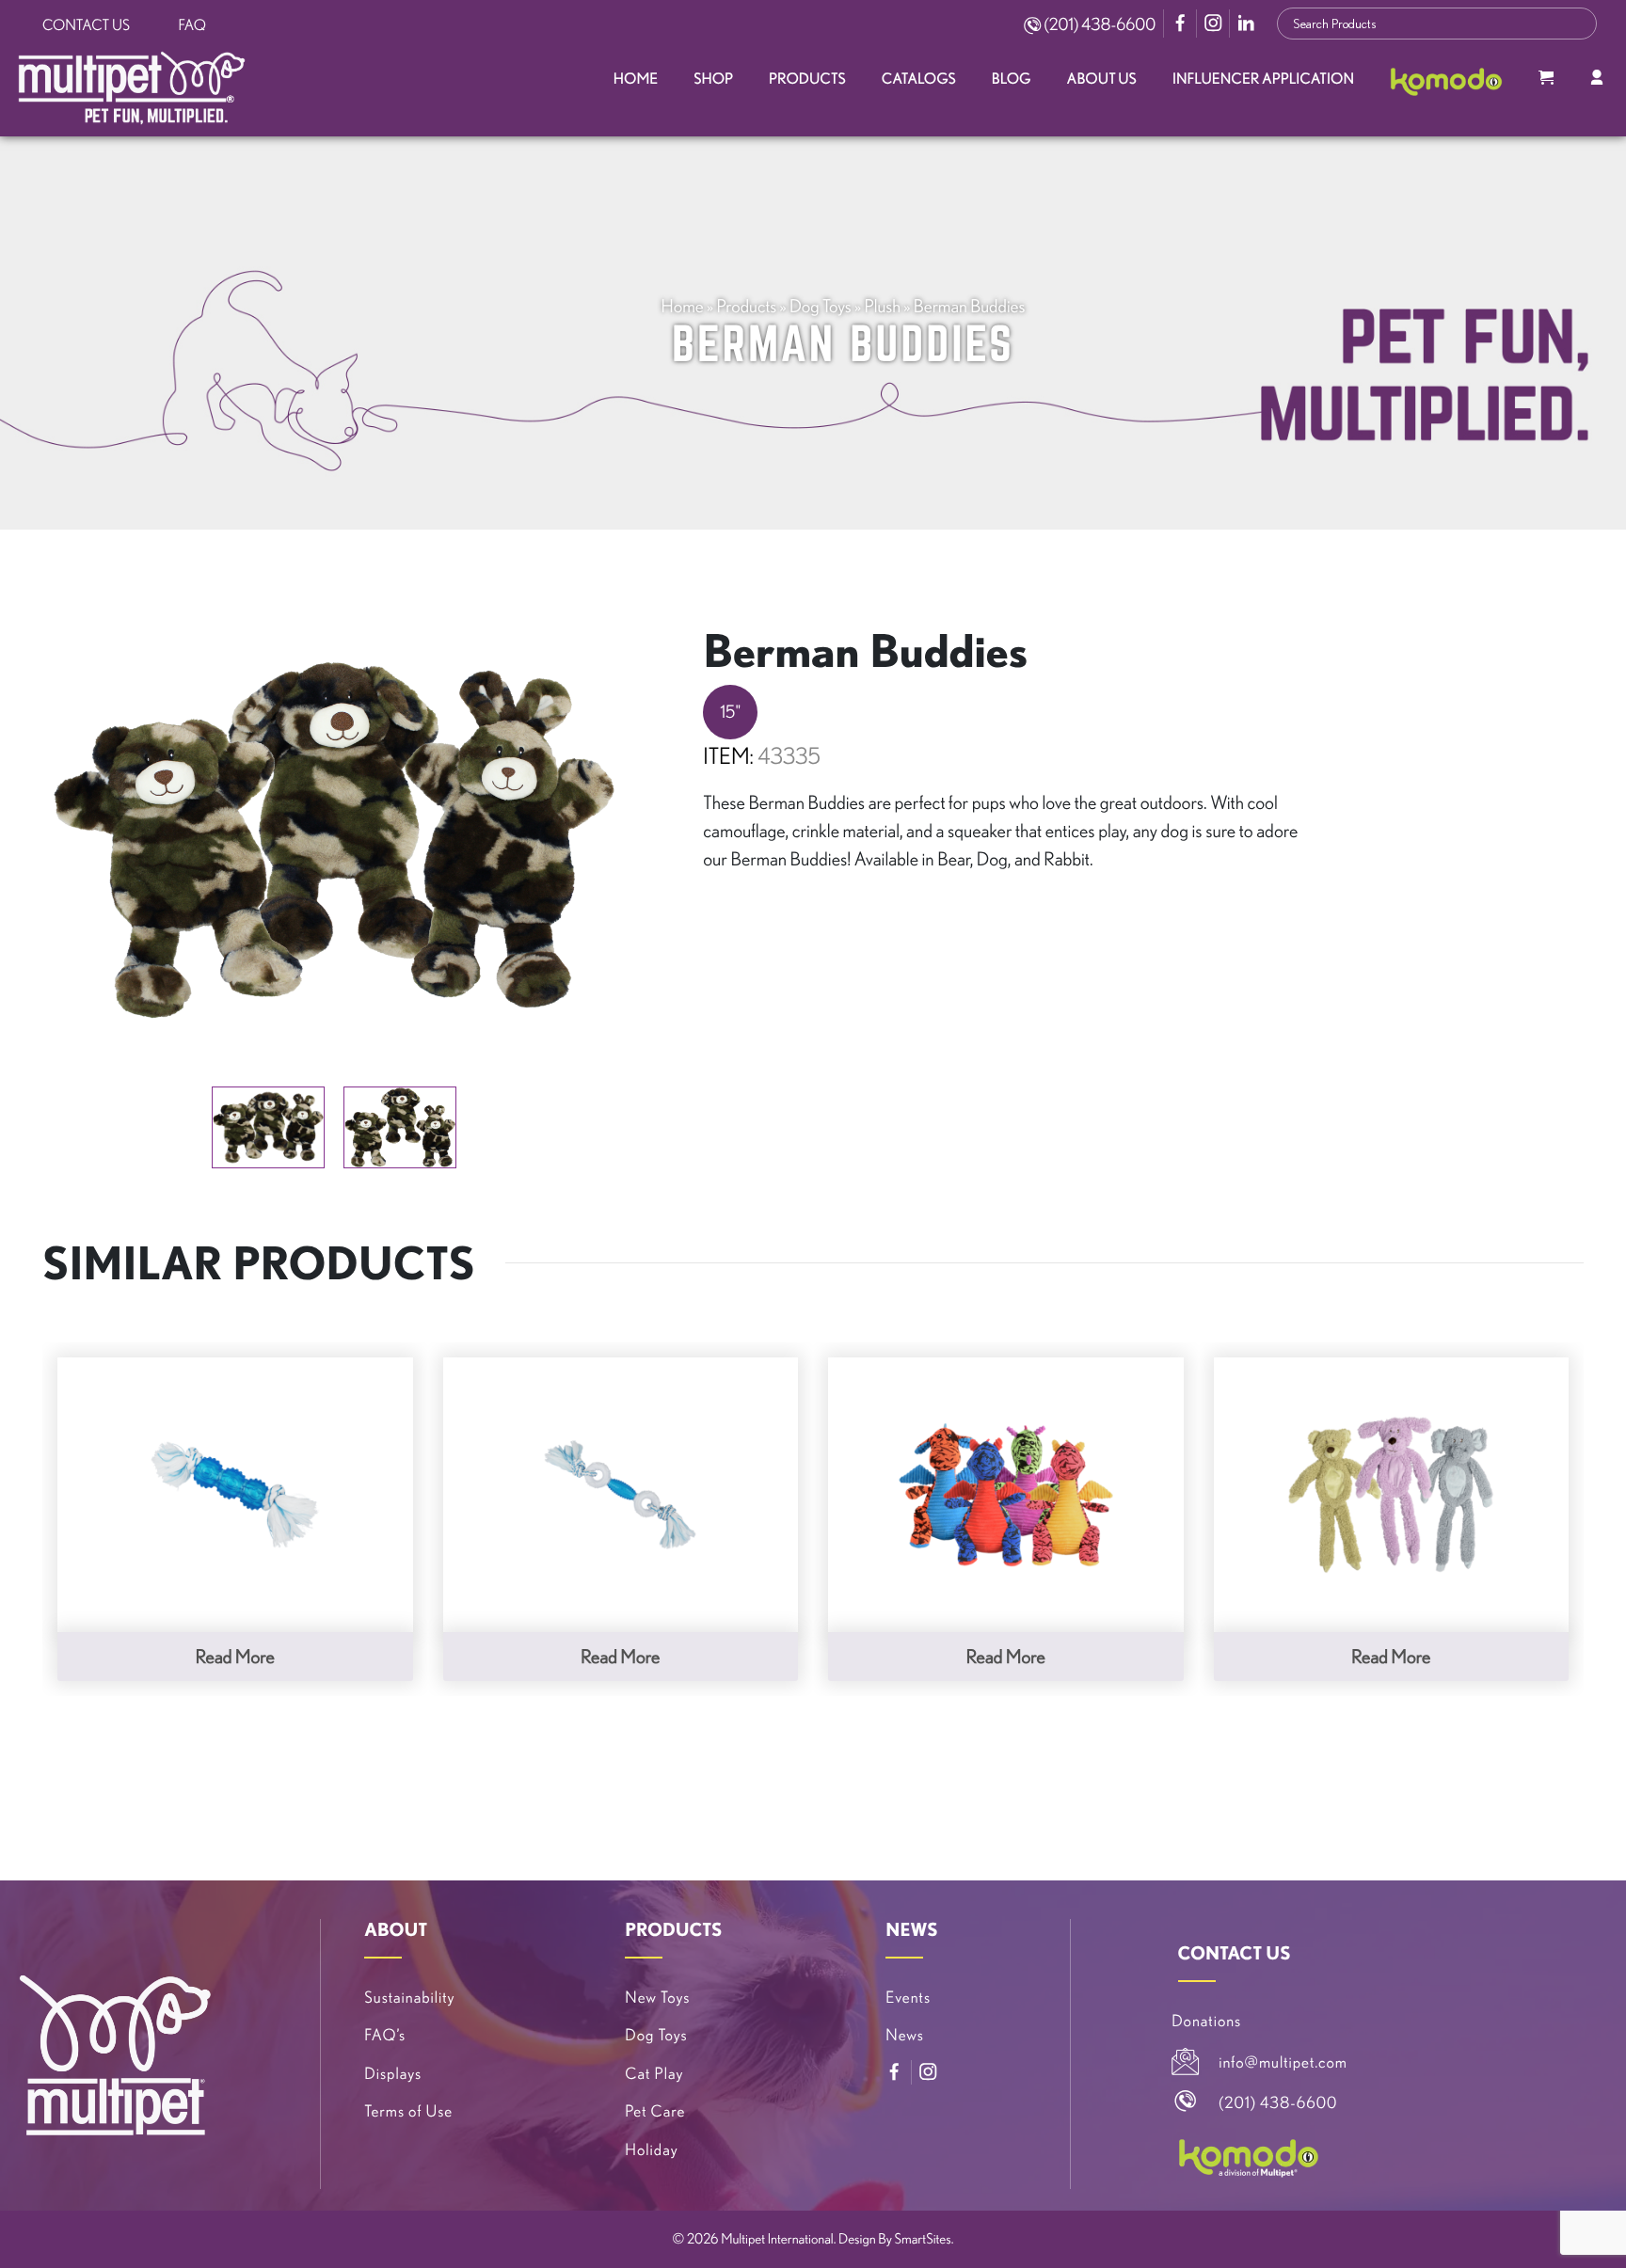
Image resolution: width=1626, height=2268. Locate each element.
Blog (1012, 79)
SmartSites (923, 2238)
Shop (713, 79)
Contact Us (86, 25)
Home (636, 79)
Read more (235, 1656)
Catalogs (919, 79)
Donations (1206, 2021)
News (905, 2035)
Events (908, 1998)
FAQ (192, 25)
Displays (393, 2074)
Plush (882, 306)
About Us (1102, 79)
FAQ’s (385, 2035)
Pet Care (655, 2111)
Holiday (651, 2150)
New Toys (657, 1998)
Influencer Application (1263, 79)
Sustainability (409, 1998)
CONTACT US (1235, 1953)
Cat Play (654, 2074)
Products (807, 79)
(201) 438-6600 (1098, 24)
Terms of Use (408, 2111)
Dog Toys (821, 306)
